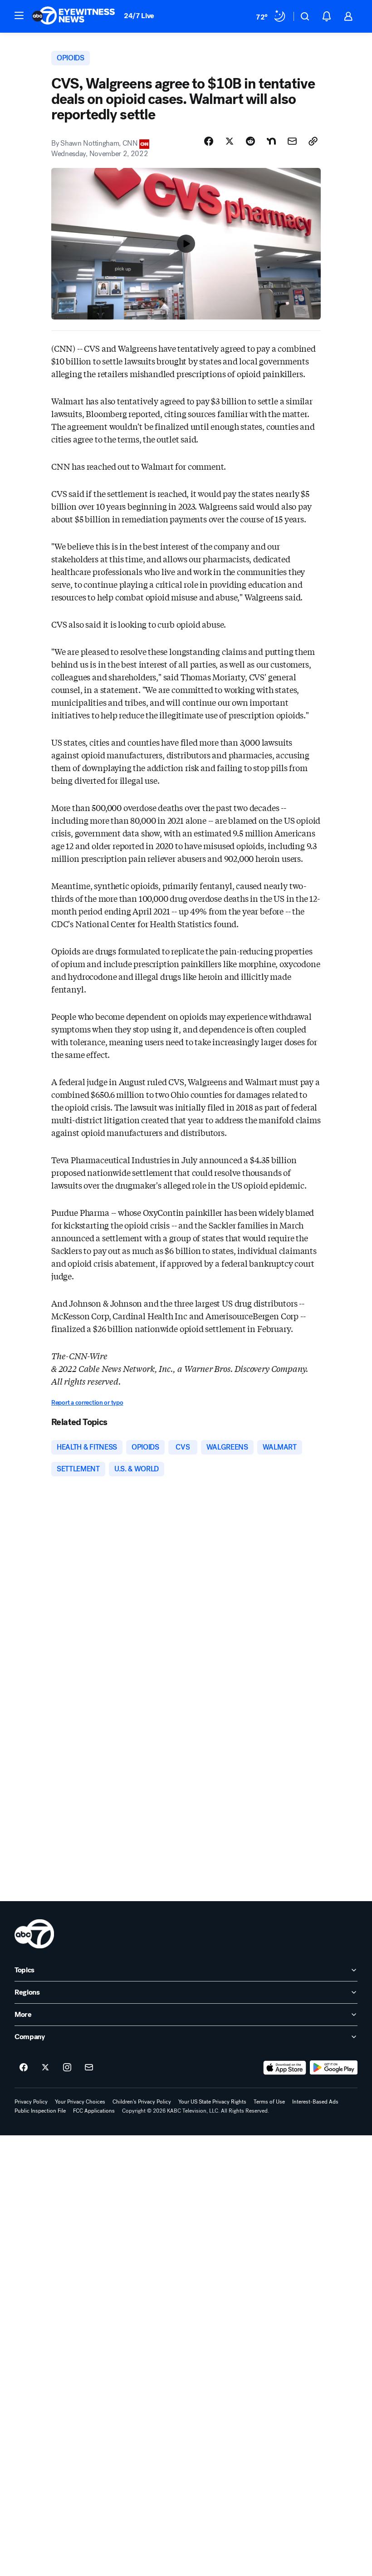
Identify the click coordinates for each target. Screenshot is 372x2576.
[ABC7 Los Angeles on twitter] (45, 2068)
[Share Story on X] (230, 141)
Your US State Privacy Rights (212, 2102)
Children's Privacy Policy (142, 2102)
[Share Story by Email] (292, 141)
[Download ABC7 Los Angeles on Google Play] (334, 2068)
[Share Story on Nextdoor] (271, 141)
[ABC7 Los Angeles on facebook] (24, 2068)
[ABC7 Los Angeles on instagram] (67, 2068)
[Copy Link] (313, 141)
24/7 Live (139, 16)
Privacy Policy (31, 2102)
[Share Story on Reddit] (250, 141)
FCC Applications (94, 2111)
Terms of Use (269, 2102)
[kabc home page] (34, 1934)
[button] (19, 15)
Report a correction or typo (87, 1403)
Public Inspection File (40, 2111)
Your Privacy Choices (80, 2102)
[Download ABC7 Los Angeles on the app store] (285, 2068)
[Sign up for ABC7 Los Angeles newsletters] (89, 2068)
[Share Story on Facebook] (209, 141)
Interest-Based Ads (315, 2102)
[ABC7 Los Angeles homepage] (73, 16)
